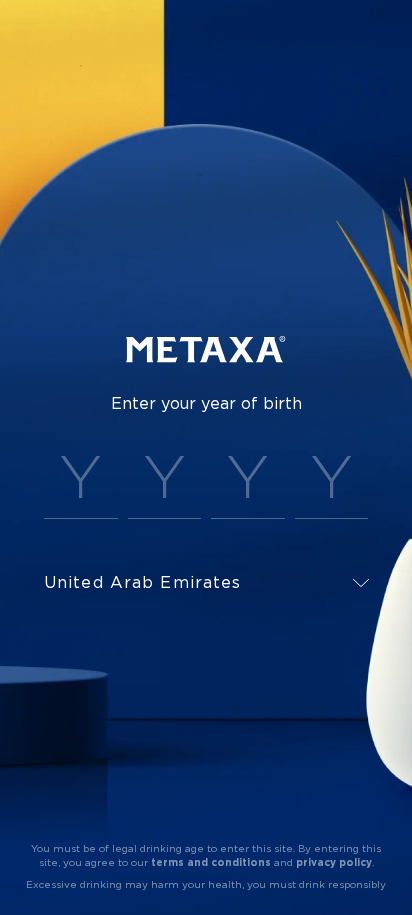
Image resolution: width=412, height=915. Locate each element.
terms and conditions (211, 862)
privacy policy (334, 862)
